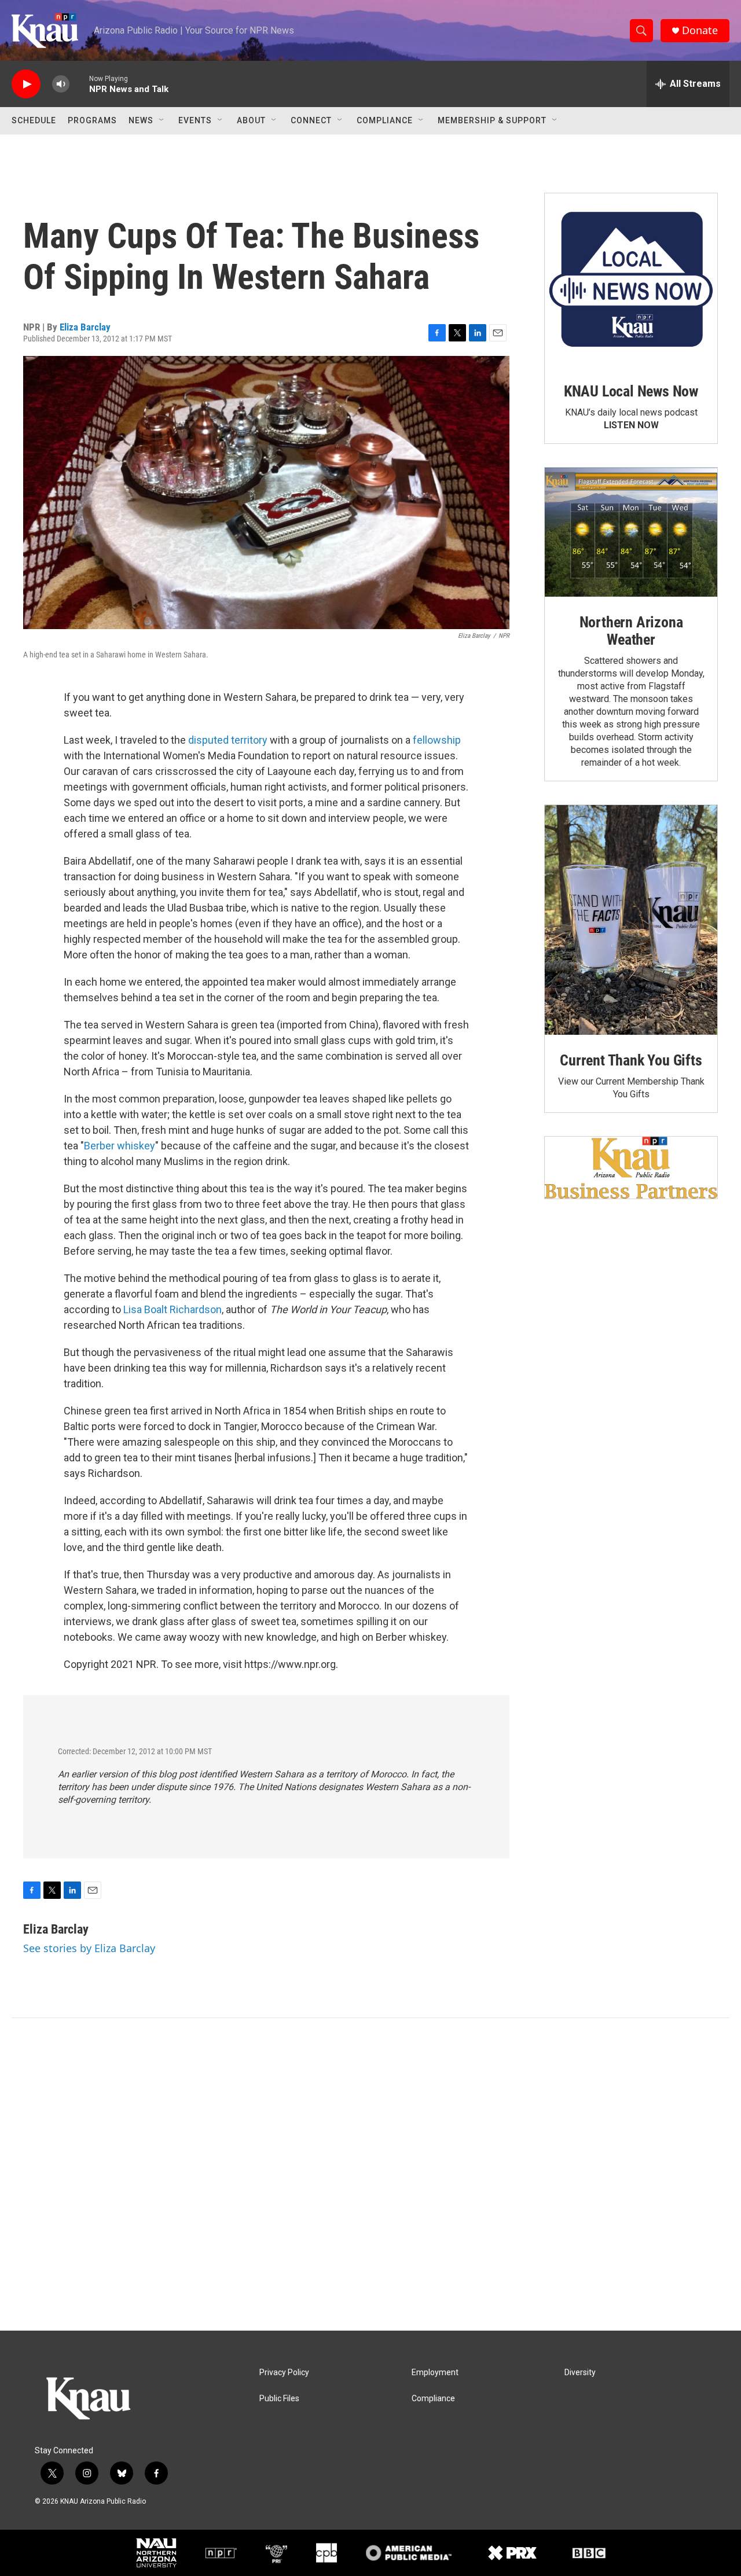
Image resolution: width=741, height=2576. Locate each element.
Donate (700, 30)
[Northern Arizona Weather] (631, 532)
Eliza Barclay (85, 327)
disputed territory (228, 740)
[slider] (79, 84)
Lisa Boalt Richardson (173, 1309)
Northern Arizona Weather (631, 631)
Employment (435, 2373)
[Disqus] (370, 2174)
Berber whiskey (120, 1146)
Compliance (385, 120)
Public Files (279, 2399)
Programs (92, 120)
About (251, 120)
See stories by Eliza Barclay (89, 1948)
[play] (26, 84)
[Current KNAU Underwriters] (631, 1168)
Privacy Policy (284, 2373)
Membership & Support (492, 120)
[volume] (61, 84)
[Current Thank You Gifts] (631, 920)
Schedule (34, 120)
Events (195, 120)
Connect (311, 120)
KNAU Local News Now (631, 391)
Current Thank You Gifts (631, 1060)
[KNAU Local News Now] (631, 280)
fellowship (437, 740)
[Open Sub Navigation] (162, 120)
